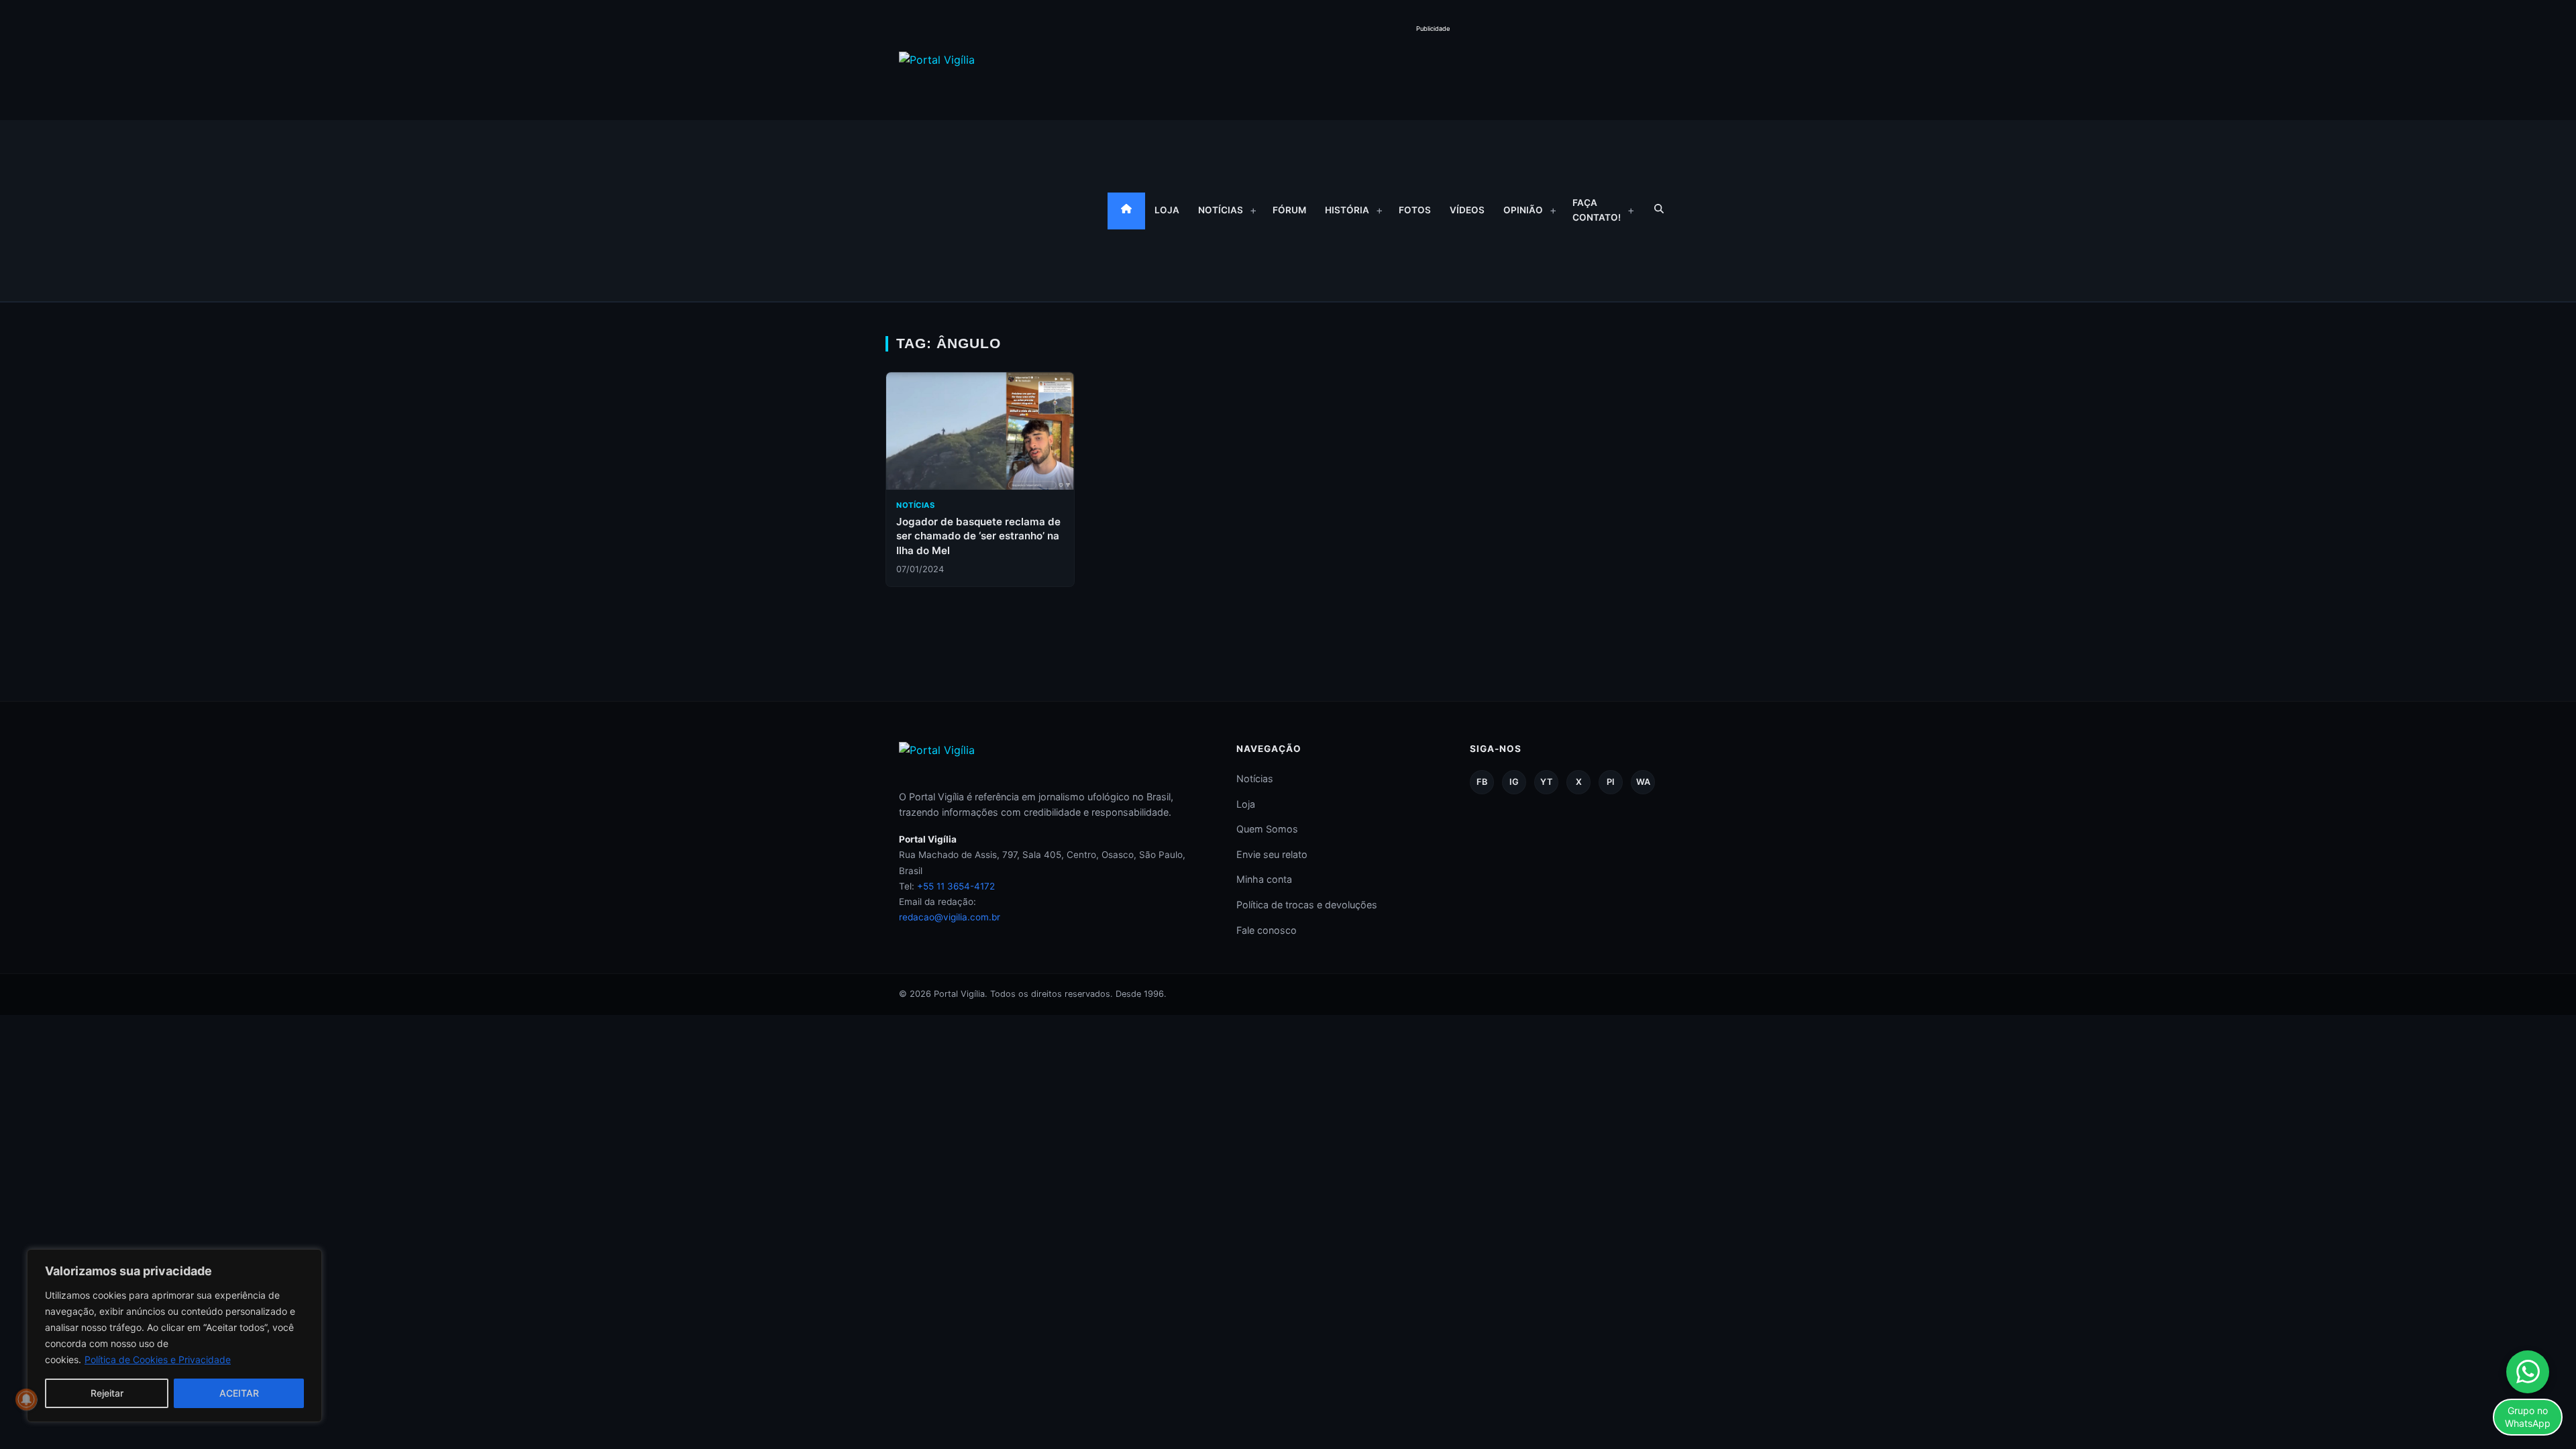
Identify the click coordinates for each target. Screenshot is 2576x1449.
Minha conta (1264, 879)
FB (1482, 782)
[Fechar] (308, 1260)
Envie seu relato (1272, 854)
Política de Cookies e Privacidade (158, 1359)
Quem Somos (1267, 829)
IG (1514, 782)
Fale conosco (1267, 930)
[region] (174, 1336)
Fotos (1415, 210)
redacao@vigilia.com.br (950, 917)
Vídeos (1467, 210)
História (1347, 210)
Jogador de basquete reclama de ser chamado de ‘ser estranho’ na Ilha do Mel (978, 536)
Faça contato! (1597, 210)
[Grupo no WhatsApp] (2528, 1372)
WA (1643, 782)
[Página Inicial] (1126, 211)
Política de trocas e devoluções (1307, 905)
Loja (1167, 210)
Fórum (1289, 210)
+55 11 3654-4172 (956, 886)
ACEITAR (239, 1393)
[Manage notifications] (26, 1399)
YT (1546, 782)
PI (1611, 782)
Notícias (1221, 210)
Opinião (1523, 210)
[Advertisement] (1433, 66)
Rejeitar (107, 1393)
